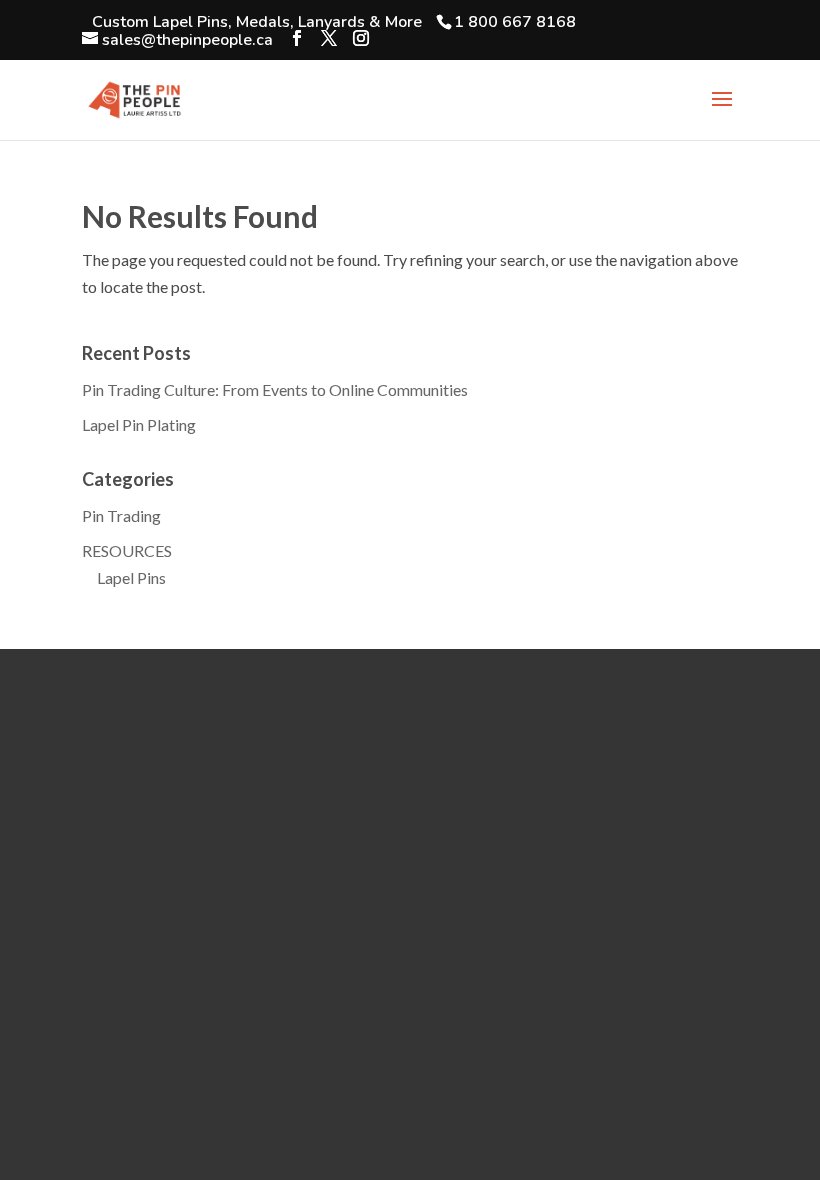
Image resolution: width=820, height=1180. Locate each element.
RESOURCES (127, 550)
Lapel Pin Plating (139, 424)
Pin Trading (121, 515)
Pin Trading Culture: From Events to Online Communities (275, 389)
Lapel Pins (131, 577)
